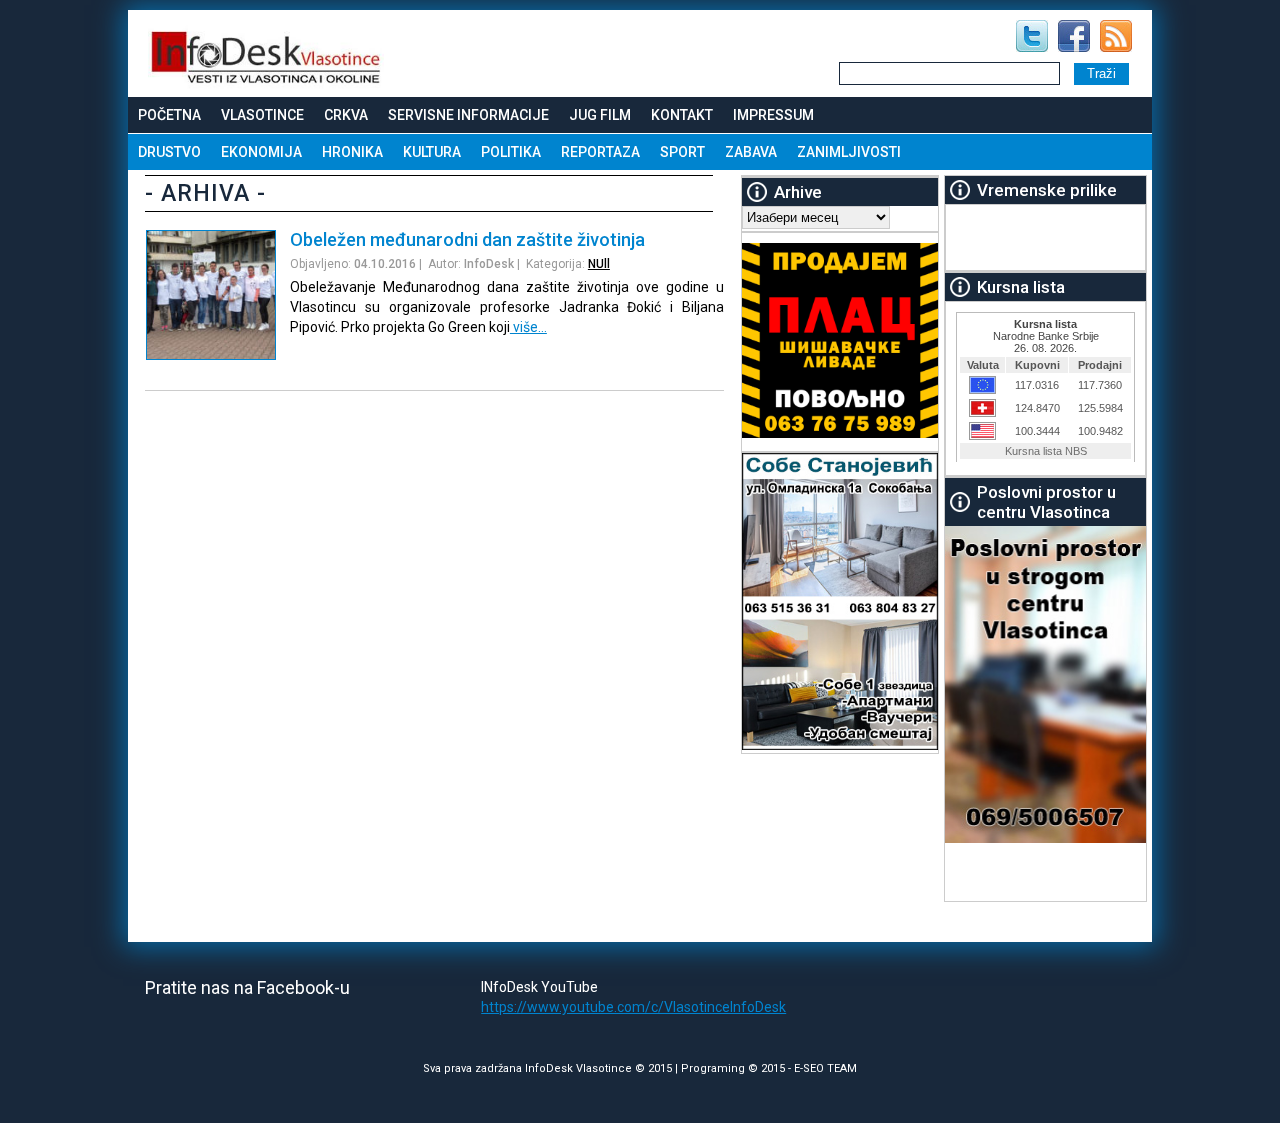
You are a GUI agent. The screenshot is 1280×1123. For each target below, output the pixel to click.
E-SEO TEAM (825, 1068)
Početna (169, 115)
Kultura (432, 152)
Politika (511, 152)
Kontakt (682, 115)
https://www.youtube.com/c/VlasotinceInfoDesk (633, 1007)
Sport (682, 152)
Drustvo (169, 152)
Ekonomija (261, 152)
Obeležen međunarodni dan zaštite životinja (467, 239)
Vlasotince (262, 115)
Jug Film (600, 115)
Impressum (773, 115)
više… (528, 327)
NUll (599, 264)
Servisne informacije (468, 115)
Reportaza (600, 152)
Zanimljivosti (849, 152)
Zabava (751, 152)
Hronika (352, 152)
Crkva (346, 115)
